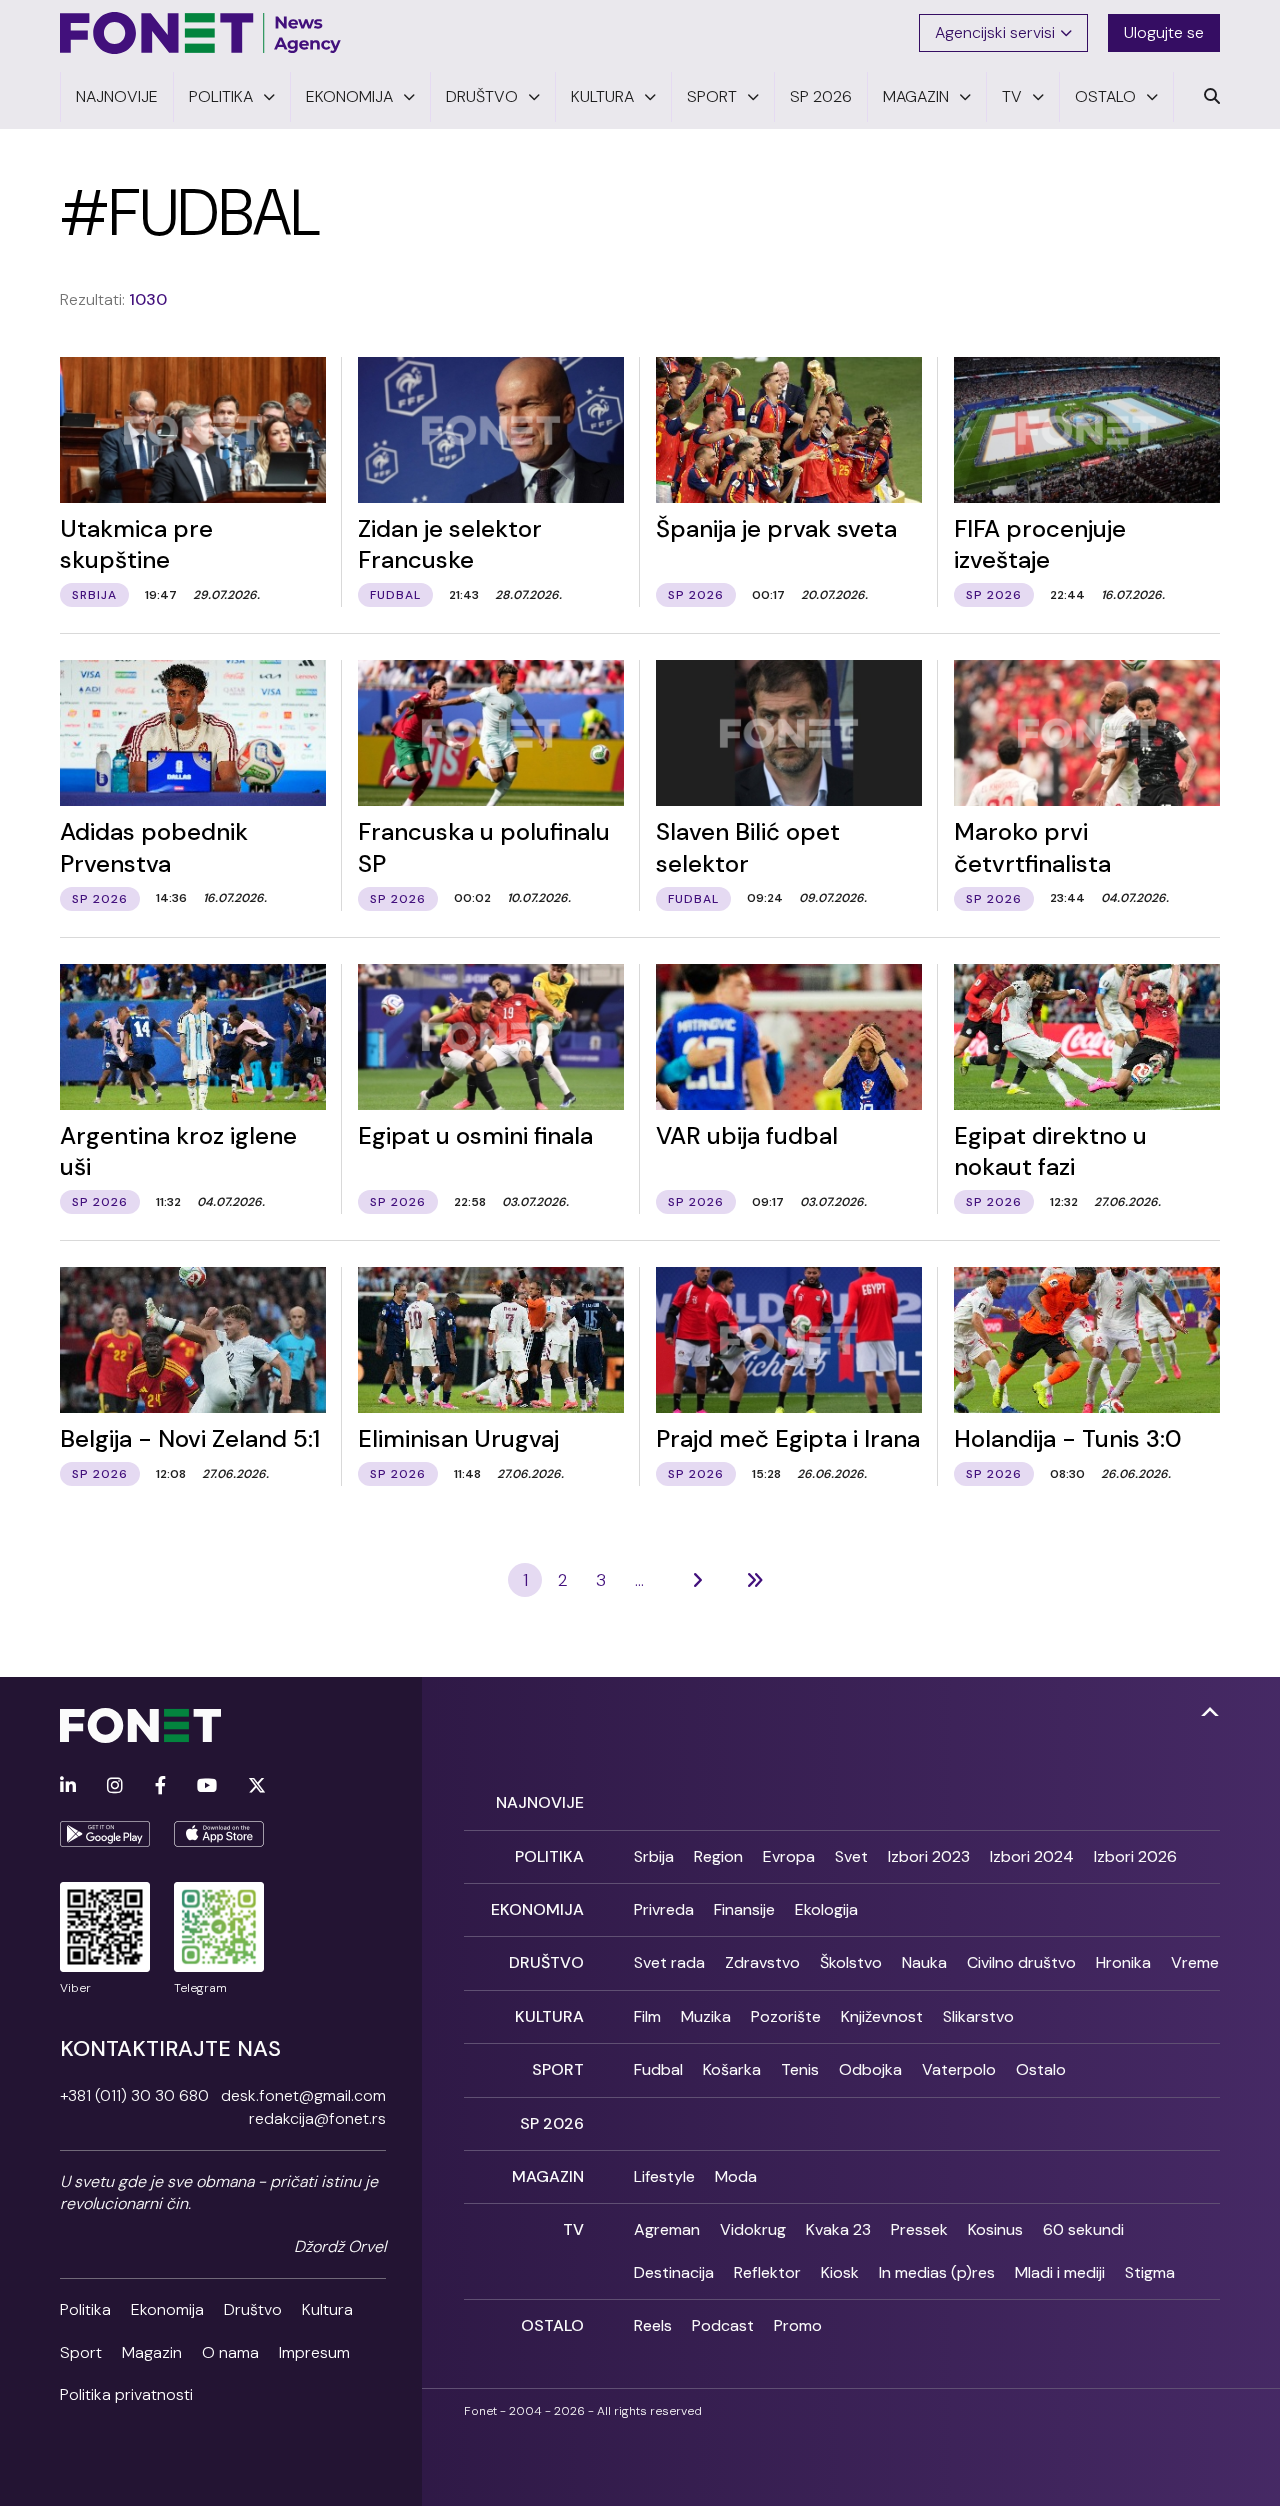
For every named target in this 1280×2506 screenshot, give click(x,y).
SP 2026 (552, 2123)
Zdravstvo (762, 1962)
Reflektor (767, 2272)
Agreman (667, 2229)
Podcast (723, 2325)
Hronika (1123, 1962)
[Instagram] (115, 1786)
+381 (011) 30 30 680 (134, 2095)
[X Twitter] (257, 1786)
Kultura (327, 2309)
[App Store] (219, 1834)
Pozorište (786, 2016)
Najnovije (540, 1802)
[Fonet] (201, 33)
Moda (736, 2176)
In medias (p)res (937, 2272)
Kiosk (840, 2272)
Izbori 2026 (1135, 1856)
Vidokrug (753, 2229)
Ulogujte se (1164, 32)
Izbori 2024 (1032, 1856)
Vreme (1195, 1962)
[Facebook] (160, 1786)
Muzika (706, 2016)
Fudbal (658, 2069)
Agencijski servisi (995, 32)
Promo (798, 2325)
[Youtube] (207, 1786)
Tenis (800, 2069)
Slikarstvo (978, 2016)
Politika (85, 2309)
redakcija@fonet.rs (317, 2118)
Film (647, 2016)
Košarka (732, 2069)
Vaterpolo (959, 2069)
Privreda (664, 1909)
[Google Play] (105, 1834)
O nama (230, 2352)
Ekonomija (167, 2309)
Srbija (654, 1856)
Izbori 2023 (929, 1856)
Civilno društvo (1021, 1962)
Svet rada (669, 1962)
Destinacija (674, 2272)
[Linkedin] (68, 1786)
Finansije (744, 1909)
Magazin (152, 2352)
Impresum (314, 2352)
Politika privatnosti (126, 2394)
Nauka (924, 1962)
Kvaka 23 (838, 2229)
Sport (81, 2352)
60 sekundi (1083, 2229)
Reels (653, 2325)
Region (718, 1856)
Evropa (789, 1856)
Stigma (1150, 2272)
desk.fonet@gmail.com (303, 2095)
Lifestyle (664, 2176)
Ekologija (826, 1909)
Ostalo (1041, 2069)
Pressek (919, 2229)
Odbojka (870, 2069)
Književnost (882, 2016)
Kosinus (995, 2229)
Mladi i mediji (1060, 2272)
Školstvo (851, 1962)
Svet (851, 1856)
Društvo (253, 2309)
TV (573, 2229)
